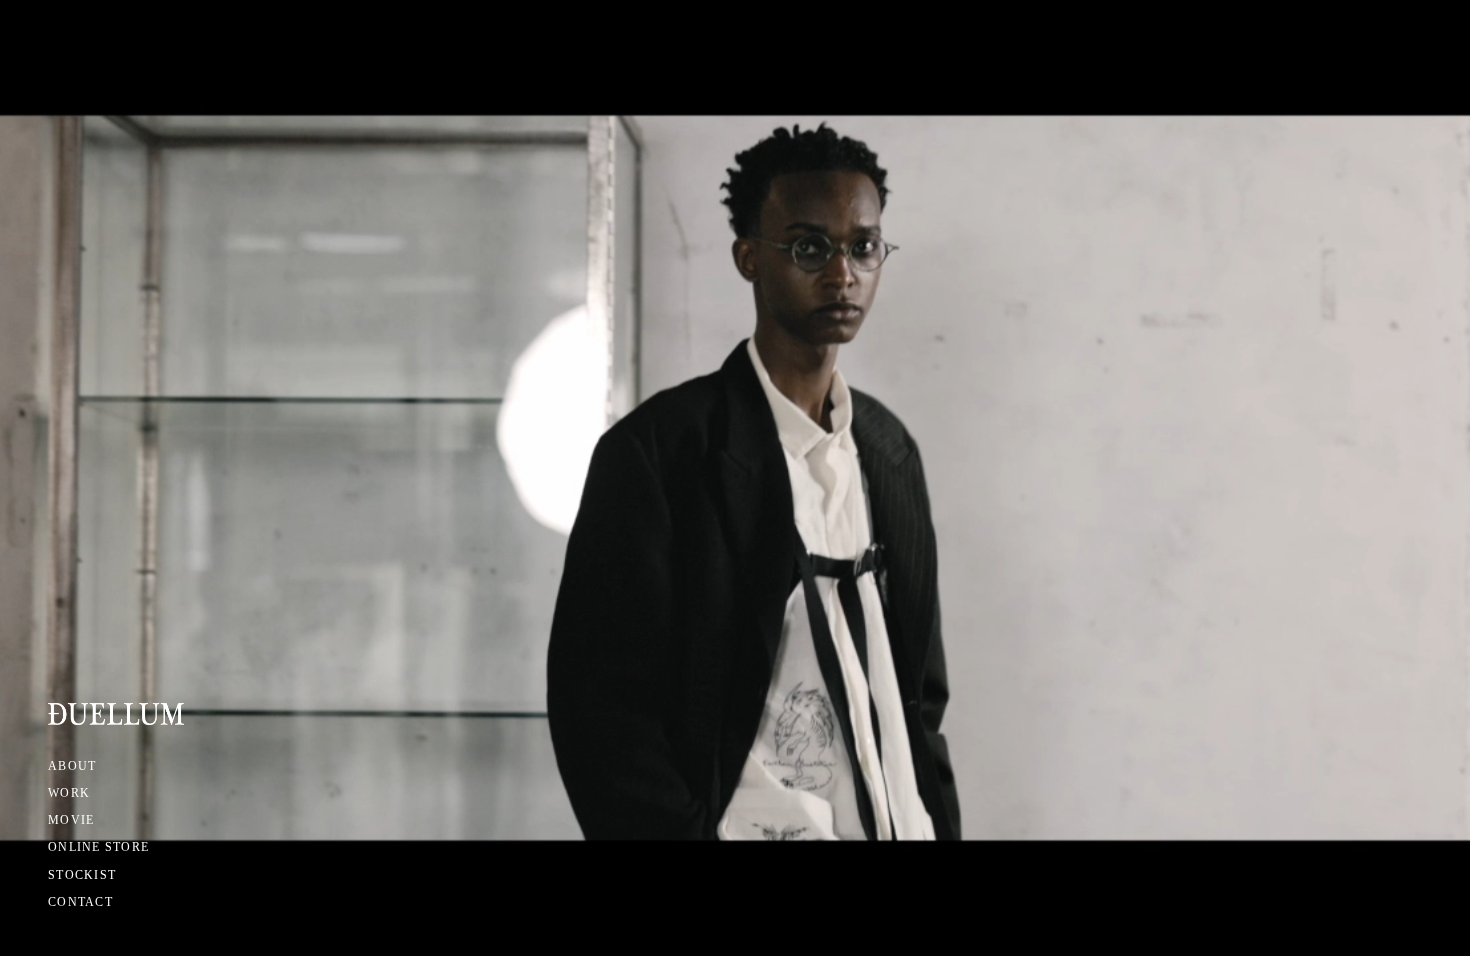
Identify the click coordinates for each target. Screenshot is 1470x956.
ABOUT (72, 766)
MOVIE (71, 820)
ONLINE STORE (98, 847)
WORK (69, 793)
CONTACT (80, 902)
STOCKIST (82, 875)
